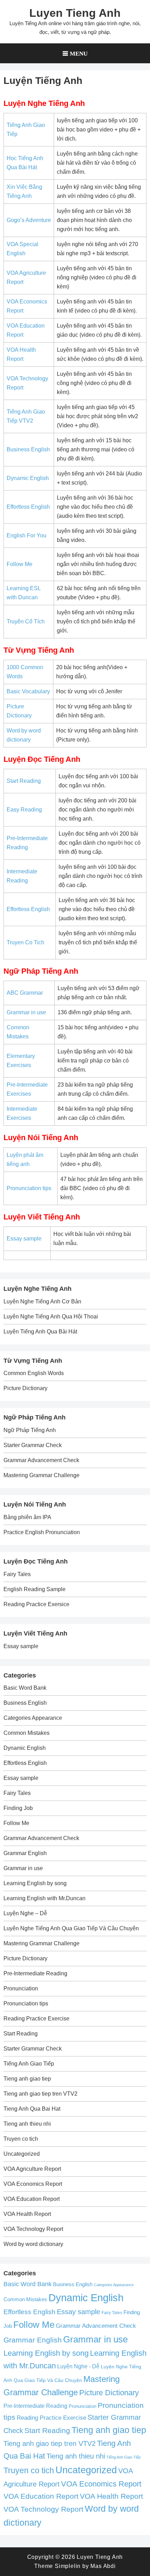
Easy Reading (24, 810)
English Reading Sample (35, 1589)
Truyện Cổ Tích (26, 621)
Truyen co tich (21, 2139)
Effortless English (28, 507)
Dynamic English (28, 478)
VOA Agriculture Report (32, 2169)
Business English (28, 449)
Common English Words (34, 1373)
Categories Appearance (33, 1718)
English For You (27, 535)
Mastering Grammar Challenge (42, 1475)
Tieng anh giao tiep (27, 2079)
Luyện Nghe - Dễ (78, 2366)
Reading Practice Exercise (36, 2019)
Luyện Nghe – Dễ (25, 1913)
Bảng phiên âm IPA (27, 1517)
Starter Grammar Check (33, 1445)
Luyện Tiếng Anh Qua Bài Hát (40, 1332)
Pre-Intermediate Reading (35, 1973)
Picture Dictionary (25, 1388)
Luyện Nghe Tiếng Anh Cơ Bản (42, 1301)
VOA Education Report (32, 2199)
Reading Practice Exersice (36, 1604)
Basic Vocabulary (28, 691)
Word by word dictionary (33, 2244)
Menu (79, 53)
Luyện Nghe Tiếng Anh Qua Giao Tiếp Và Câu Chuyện (71, 1928)
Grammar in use (26, 1012)
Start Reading (24, 781)
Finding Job (18, 1808)
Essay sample (24, 1239)
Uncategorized (22, 2154)
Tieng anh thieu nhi (27, 2124)
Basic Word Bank (25, 1688)
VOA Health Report (27, 2214)
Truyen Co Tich (25, 942)
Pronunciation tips (29, 1188)
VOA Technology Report (33, 2229)
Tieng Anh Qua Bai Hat (32, 2109)
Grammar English (25, 1853)
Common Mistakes (27, 1733)
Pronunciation (21, 1988)
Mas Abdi (103, 2566)
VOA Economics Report (33, 2184)
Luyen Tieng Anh (75, 13)
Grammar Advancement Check (41, 1460)
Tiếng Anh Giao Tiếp (29, 2064)
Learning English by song (35, 1883)
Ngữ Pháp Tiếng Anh (30, 1430)
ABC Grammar (25, 993)
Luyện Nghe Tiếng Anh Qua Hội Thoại (51, 1316)
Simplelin (68, 2566)
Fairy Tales (17, 1574)
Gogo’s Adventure (29, 220)
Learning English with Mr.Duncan (44, 1898)
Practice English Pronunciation (42, 1532)
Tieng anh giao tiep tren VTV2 (40, 2094)
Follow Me (20, 564)
